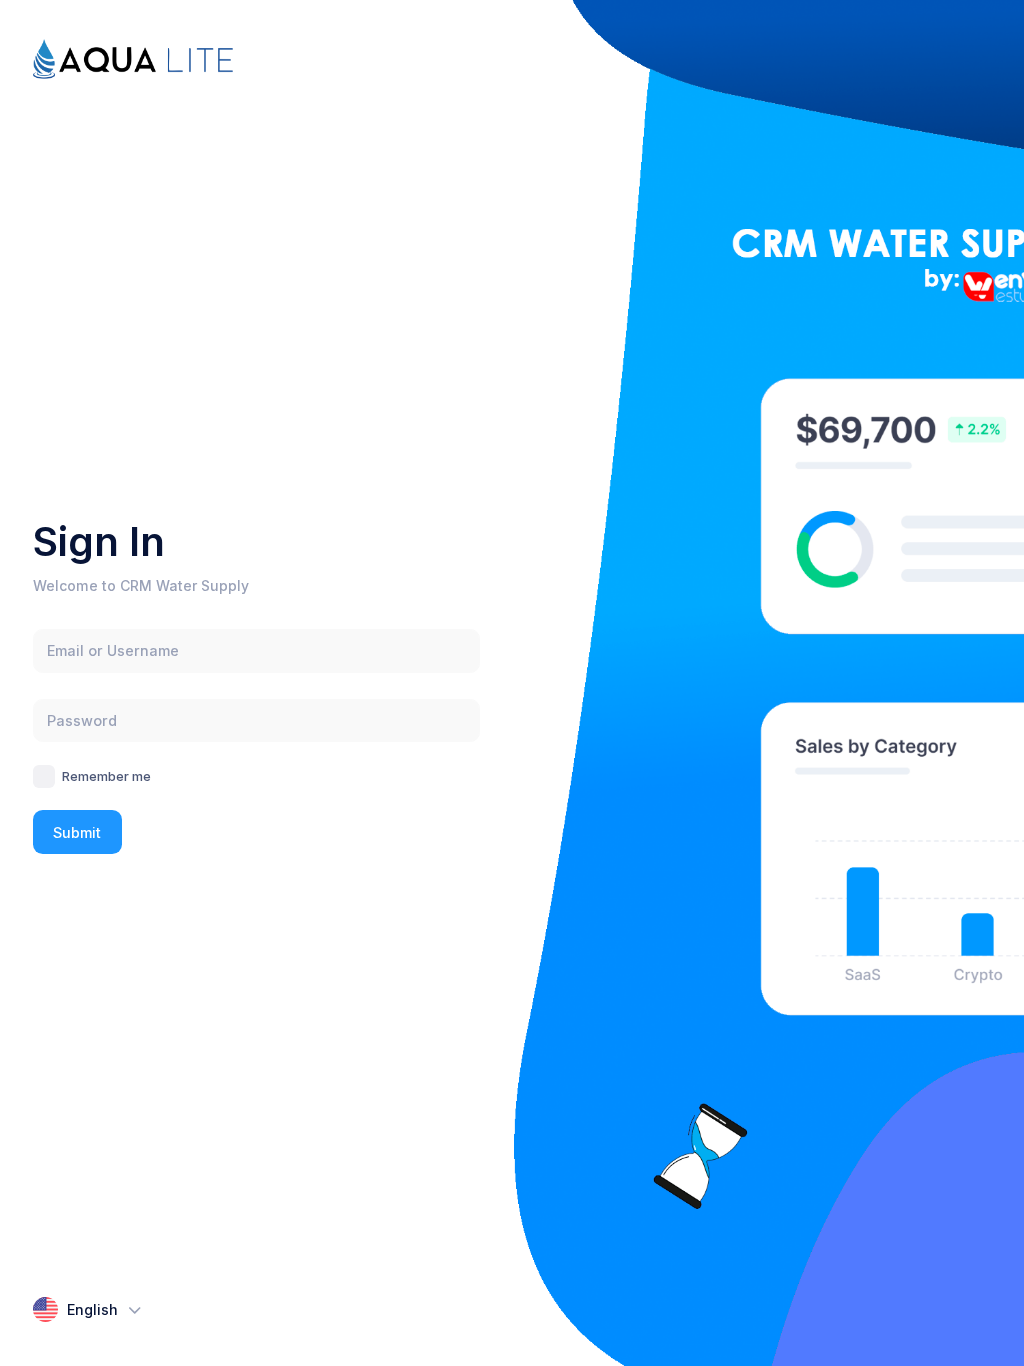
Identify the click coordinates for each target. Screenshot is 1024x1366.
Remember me (106, 776)
